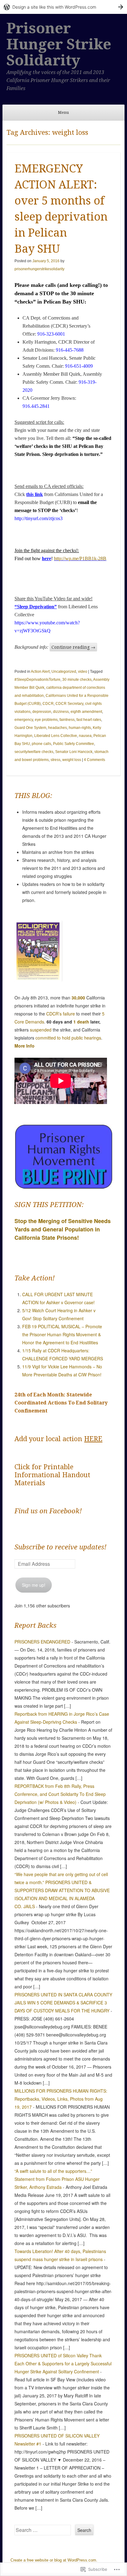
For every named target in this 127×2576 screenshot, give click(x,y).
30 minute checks (77, 680)
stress (55, 760)
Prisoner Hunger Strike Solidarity (59, 44)
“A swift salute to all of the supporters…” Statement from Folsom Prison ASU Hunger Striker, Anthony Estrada (57, 2179)
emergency (24, 720)
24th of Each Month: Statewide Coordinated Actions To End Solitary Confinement (61, 1403)
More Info (25, 1046)
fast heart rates (89, 720)
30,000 (78, 998)
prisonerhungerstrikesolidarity (39, 269)
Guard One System (30, 728)
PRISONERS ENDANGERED (42, 1642)
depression (42, 712)
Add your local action (58, 1439)
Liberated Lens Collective (56, 736)
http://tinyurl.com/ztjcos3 (39, 518)
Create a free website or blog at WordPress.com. (54, 2560)
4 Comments (94, 760)
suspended (41, 1030)
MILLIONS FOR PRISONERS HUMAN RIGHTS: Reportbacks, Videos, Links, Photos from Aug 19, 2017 (61, 2099)
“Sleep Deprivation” (36, 607)
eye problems (46, 720)
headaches (57, 728)
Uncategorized (64, 672)
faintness (67, 720)
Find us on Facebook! (48, 1511)
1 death (81, 1022)
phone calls (41, 744)
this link (35, 494)
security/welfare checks (34, 752)
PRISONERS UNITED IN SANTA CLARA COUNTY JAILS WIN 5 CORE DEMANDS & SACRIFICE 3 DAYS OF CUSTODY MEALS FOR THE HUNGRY (63, 2003)
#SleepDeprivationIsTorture (37, 680)
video (83, 672)
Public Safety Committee (74, 744)
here (47, 558)
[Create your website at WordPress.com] (63, 7)
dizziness (61, 712)
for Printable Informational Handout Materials (52, 1475)
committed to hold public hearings (68, 1038)
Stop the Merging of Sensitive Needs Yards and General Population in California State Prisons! (63, 1229)
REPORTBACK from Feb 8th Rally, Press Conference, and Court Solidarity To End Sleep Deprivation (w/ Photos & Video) (60, 1794)
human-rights (80, 728)
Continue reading (73, 647)
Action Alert (40, 672)
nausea (85, 736)
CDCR (48, 704)
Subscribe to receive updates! (60, 1547)
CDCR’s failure (61, 1014)
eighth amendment (86, 712)
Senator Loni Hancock (74, 752)
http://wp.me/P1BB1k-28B (80, 558)
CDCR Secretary (69, 704)
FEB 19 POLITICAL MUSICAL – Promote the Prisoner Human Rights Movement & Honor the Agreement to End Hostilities (62, 1334)
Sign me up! (34, 1585)
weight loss (72, 760)
